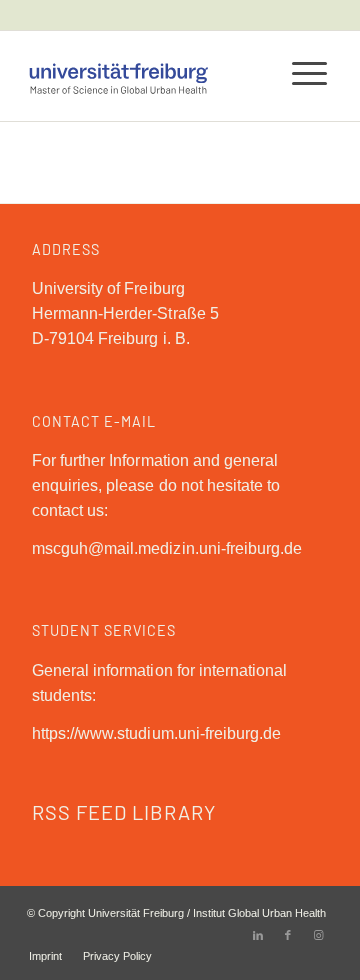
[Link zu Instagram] (318, 935)
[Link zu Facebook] (288, 935)
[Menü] (299, 71)
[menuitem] (45, 956)
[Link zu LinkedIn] (258, 935)
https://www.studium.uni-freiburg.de (156, 733)
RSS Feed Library (124, 812)
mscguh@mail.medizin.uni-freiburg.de (167, 548)
